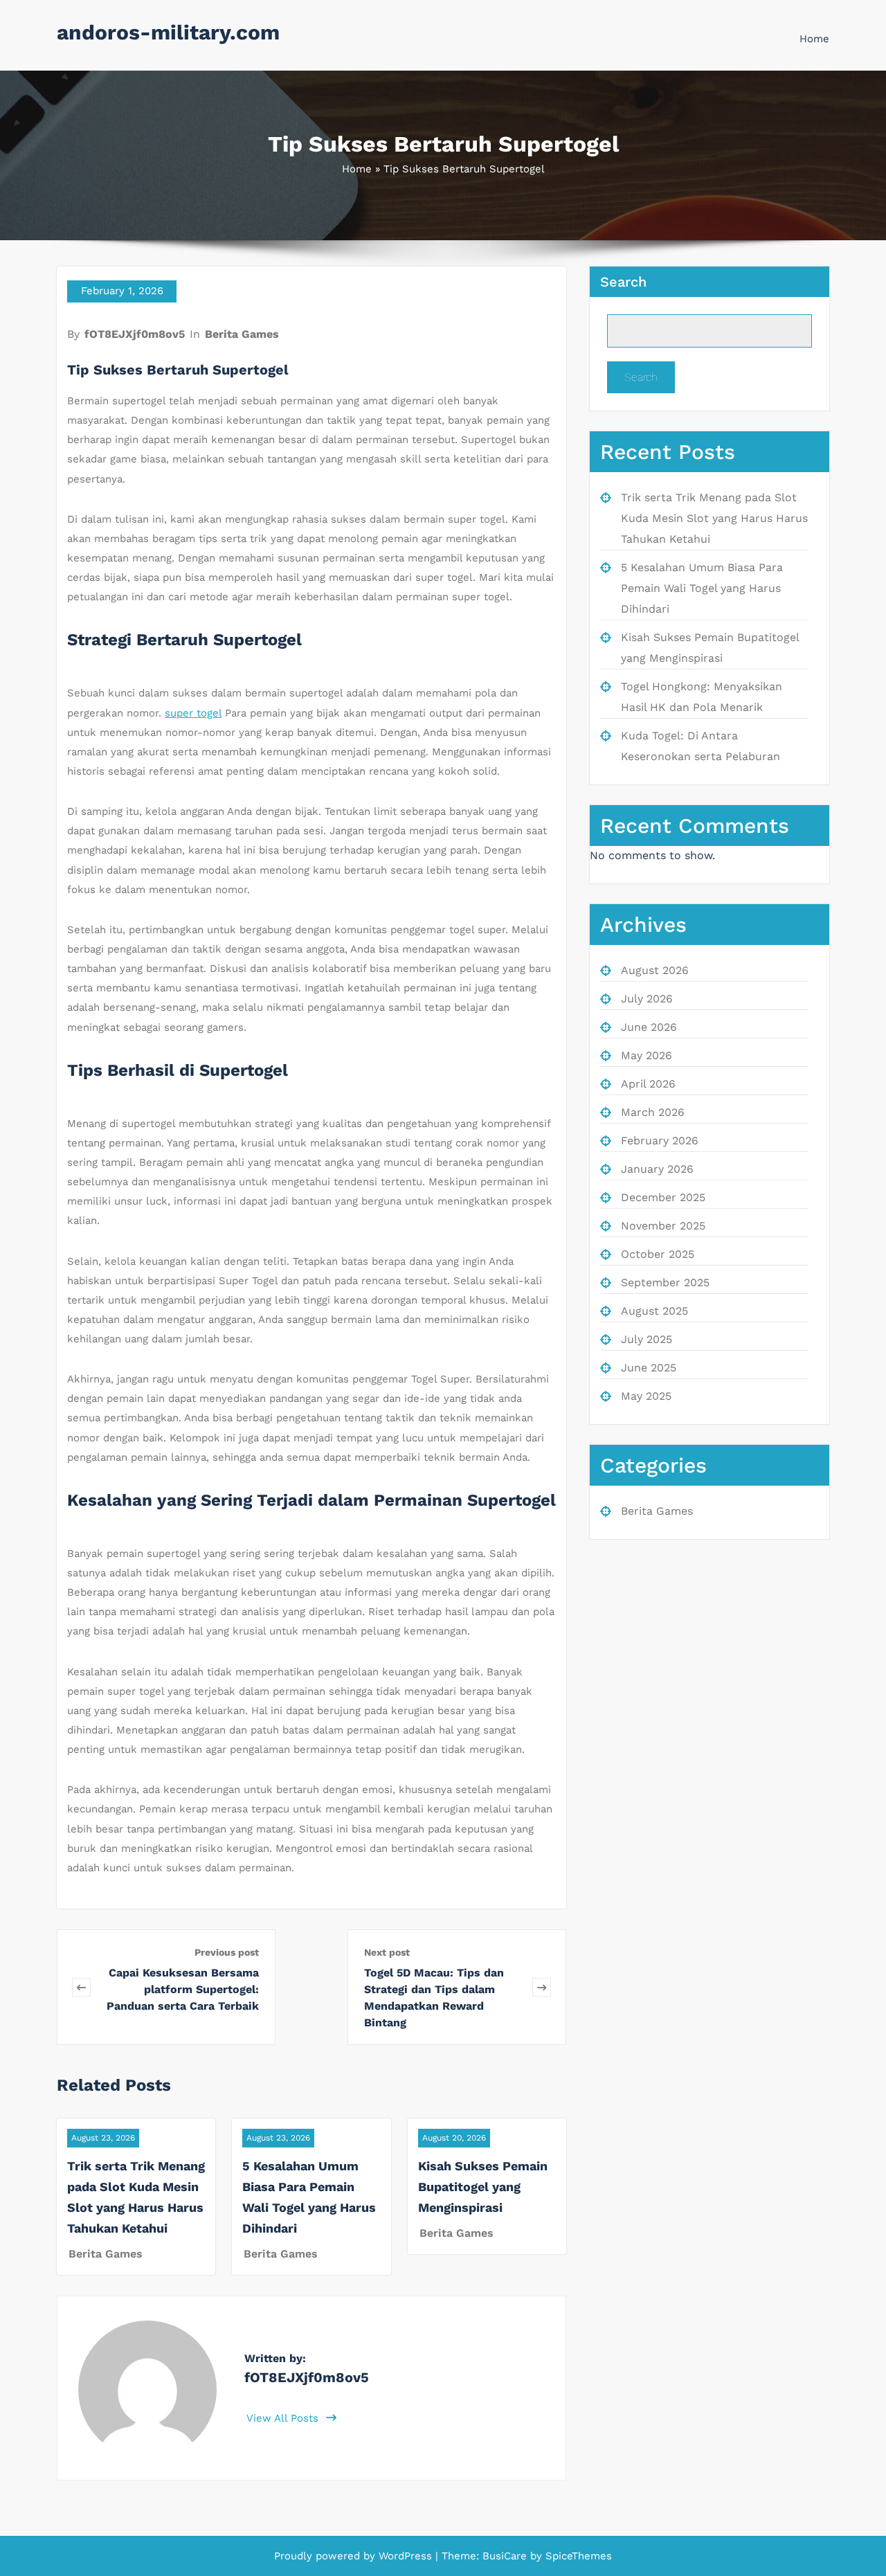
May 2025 (646, 1396)
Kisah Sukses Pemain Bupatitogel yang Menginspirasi (483, 2187)
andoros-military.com (168, 32)
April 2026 (648, 1084)
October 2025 (658, 1254)
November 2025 (663, 1226)
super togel (193, 713)
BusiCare (506, 2556)
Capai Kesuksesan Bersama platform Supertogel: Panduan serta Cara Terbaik (183, 1989)
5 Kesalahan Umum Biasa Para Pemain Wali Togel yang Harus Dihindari (702, 588)
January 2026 (657, 1169)
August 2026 (655, 970)
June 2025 (649, 1368)
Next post (387, 1952)
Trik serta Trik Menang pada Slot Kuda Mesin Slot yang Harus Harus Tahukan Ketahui (714, 518)
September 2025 (665, 1282)
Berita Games (242, 334)
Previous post (227, 1952)
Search (623, 282)
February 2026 (660, 1141)
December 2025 (663, 1197)
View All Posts (284, 2418)
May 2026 (647, 1055)
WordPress (405, 2556)
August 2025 (654, 1311)
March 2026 (653, 1112)
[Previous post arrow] (81, 1987)
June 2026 (649, 1027)
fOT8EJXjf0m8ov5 (135, 334)
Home (814, 39)
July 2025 (647, 1339)
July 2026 (647, 999)
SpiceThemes (577, 2556)
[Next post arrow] (542, 1987)
